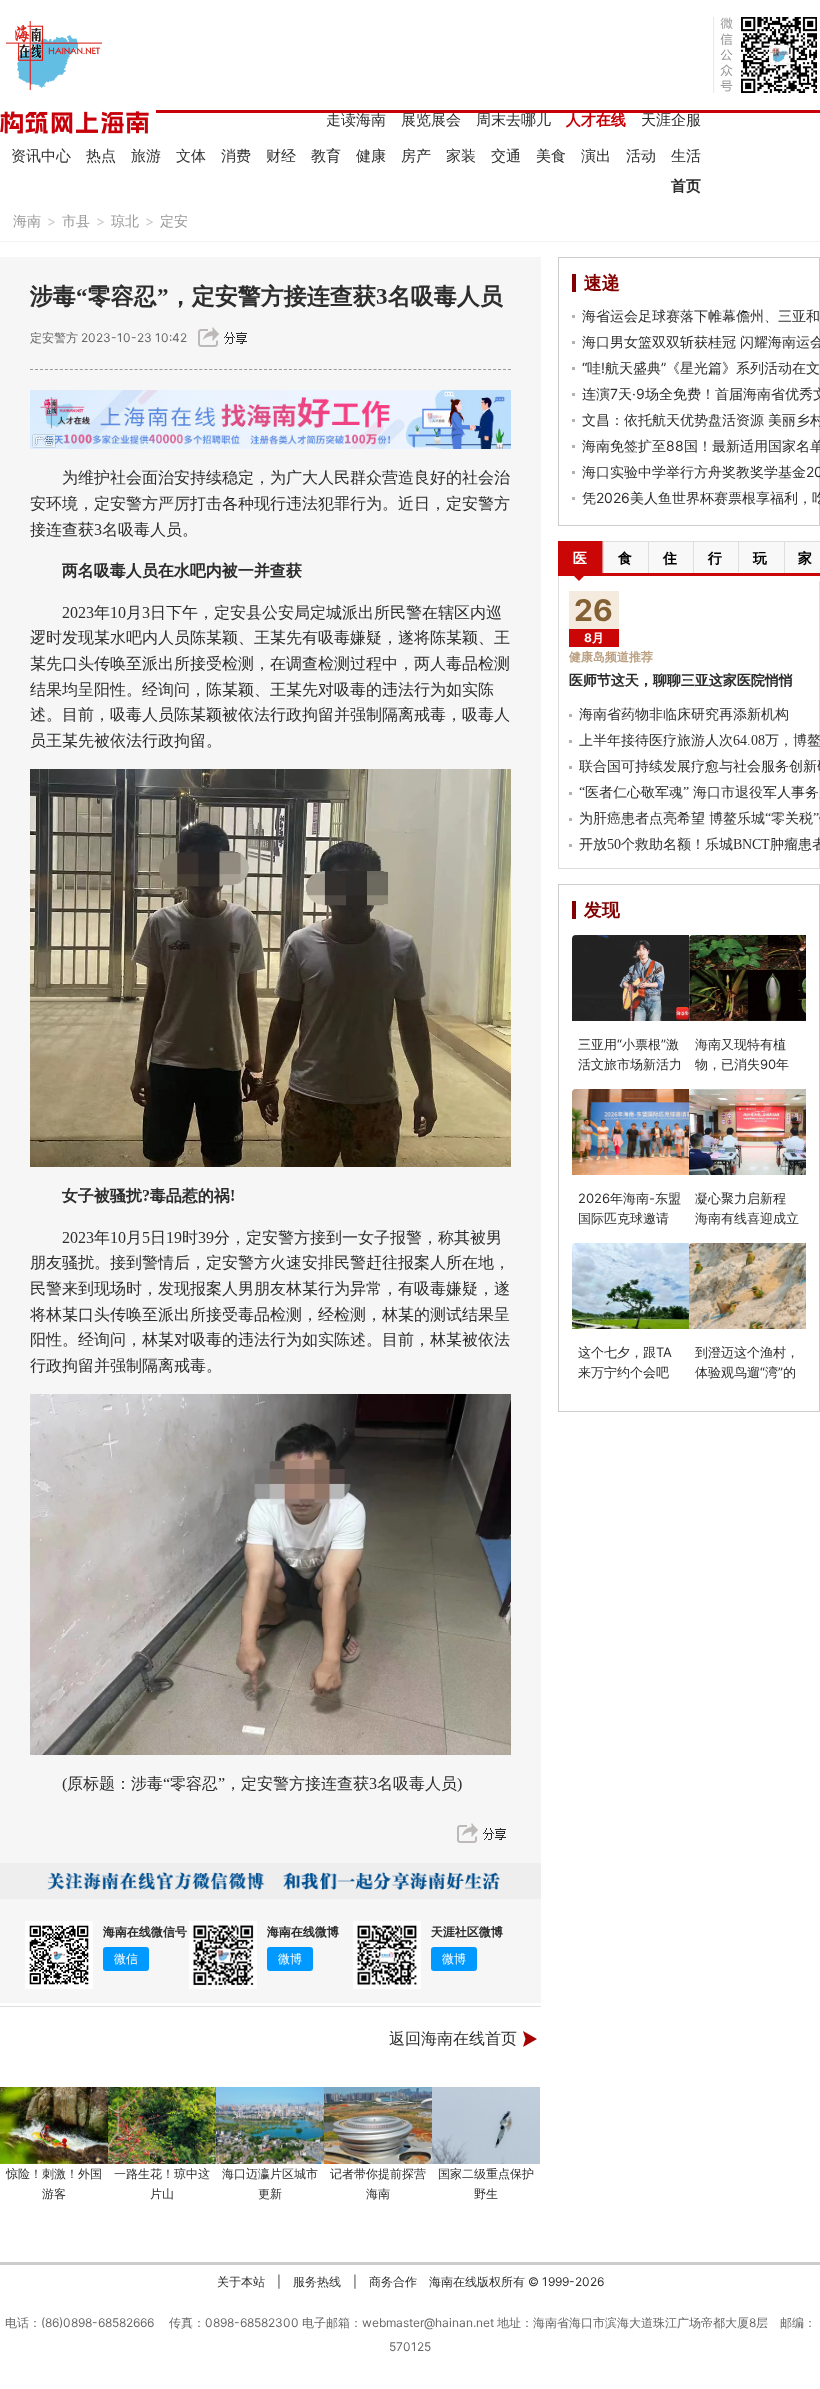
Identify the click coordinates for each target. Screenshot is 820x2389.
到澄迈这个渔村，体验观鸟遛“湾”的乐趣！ (747, 1372)
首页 (686, 185)
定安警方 (54, 337)
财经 (281, 155)
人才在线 (596, 119)
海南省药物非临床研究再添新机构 (684, 714)
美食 (551, 155)
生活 (686, 155)
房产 (416, 155)
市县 (76, 220)
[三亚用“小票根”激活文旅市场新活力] (642, 978)
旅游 (146, 155)
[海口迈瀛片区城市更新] (270, 2125)
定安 (174, 220)
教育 (326, 155)
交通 (506, 155)
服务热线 (317, 2281)
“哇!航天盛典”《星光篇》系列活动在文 (701, 367)
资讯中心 (41, 155)
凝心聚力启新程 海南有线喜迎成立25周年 (747, 1218)
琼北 (125, 220)
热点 (101, 155)
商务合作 (393, 2281)
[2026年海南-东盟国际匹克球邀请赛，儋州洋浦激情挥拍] (642, 1132)
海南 (27, 220)
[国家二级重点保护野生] (486, 2125)
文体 (191, 155)
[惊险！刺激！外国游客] (54, 2125)
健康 (371, 155)
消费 (236, 155)
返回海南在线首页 (453, 2038)
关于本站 (241, 2281)
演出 (596, 155)
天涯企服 (671, 119)
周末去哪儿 (513, 119)
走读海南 (356, 119)
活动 (641, 155)
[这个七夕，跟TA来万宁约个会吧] (642, 1286)
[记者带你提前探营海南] (378, 2125)
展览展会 (431, 119)
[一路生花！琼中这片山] (162, 2125)
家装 (461, 155)
